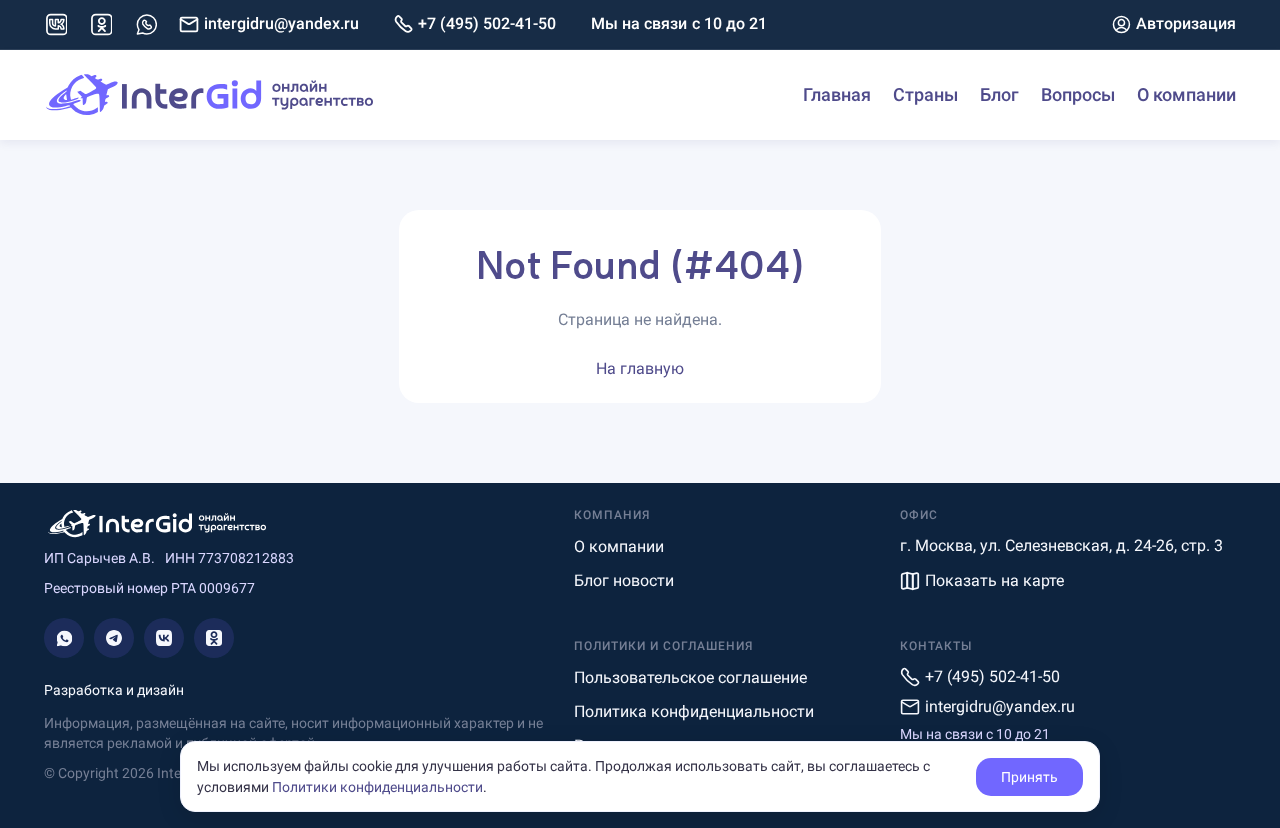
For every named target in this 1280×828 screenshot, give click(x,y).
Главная (837, 94)
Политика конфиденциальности (694, 711)
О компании (1186, 94)
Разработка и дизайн (114, 690)
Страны (925, 94)
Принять (1029, 777)
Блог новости (624, 580)
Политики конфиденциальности (377, 787)
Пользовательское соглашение (690, 677)
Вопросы (1078, 94)
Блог (999, 94)
